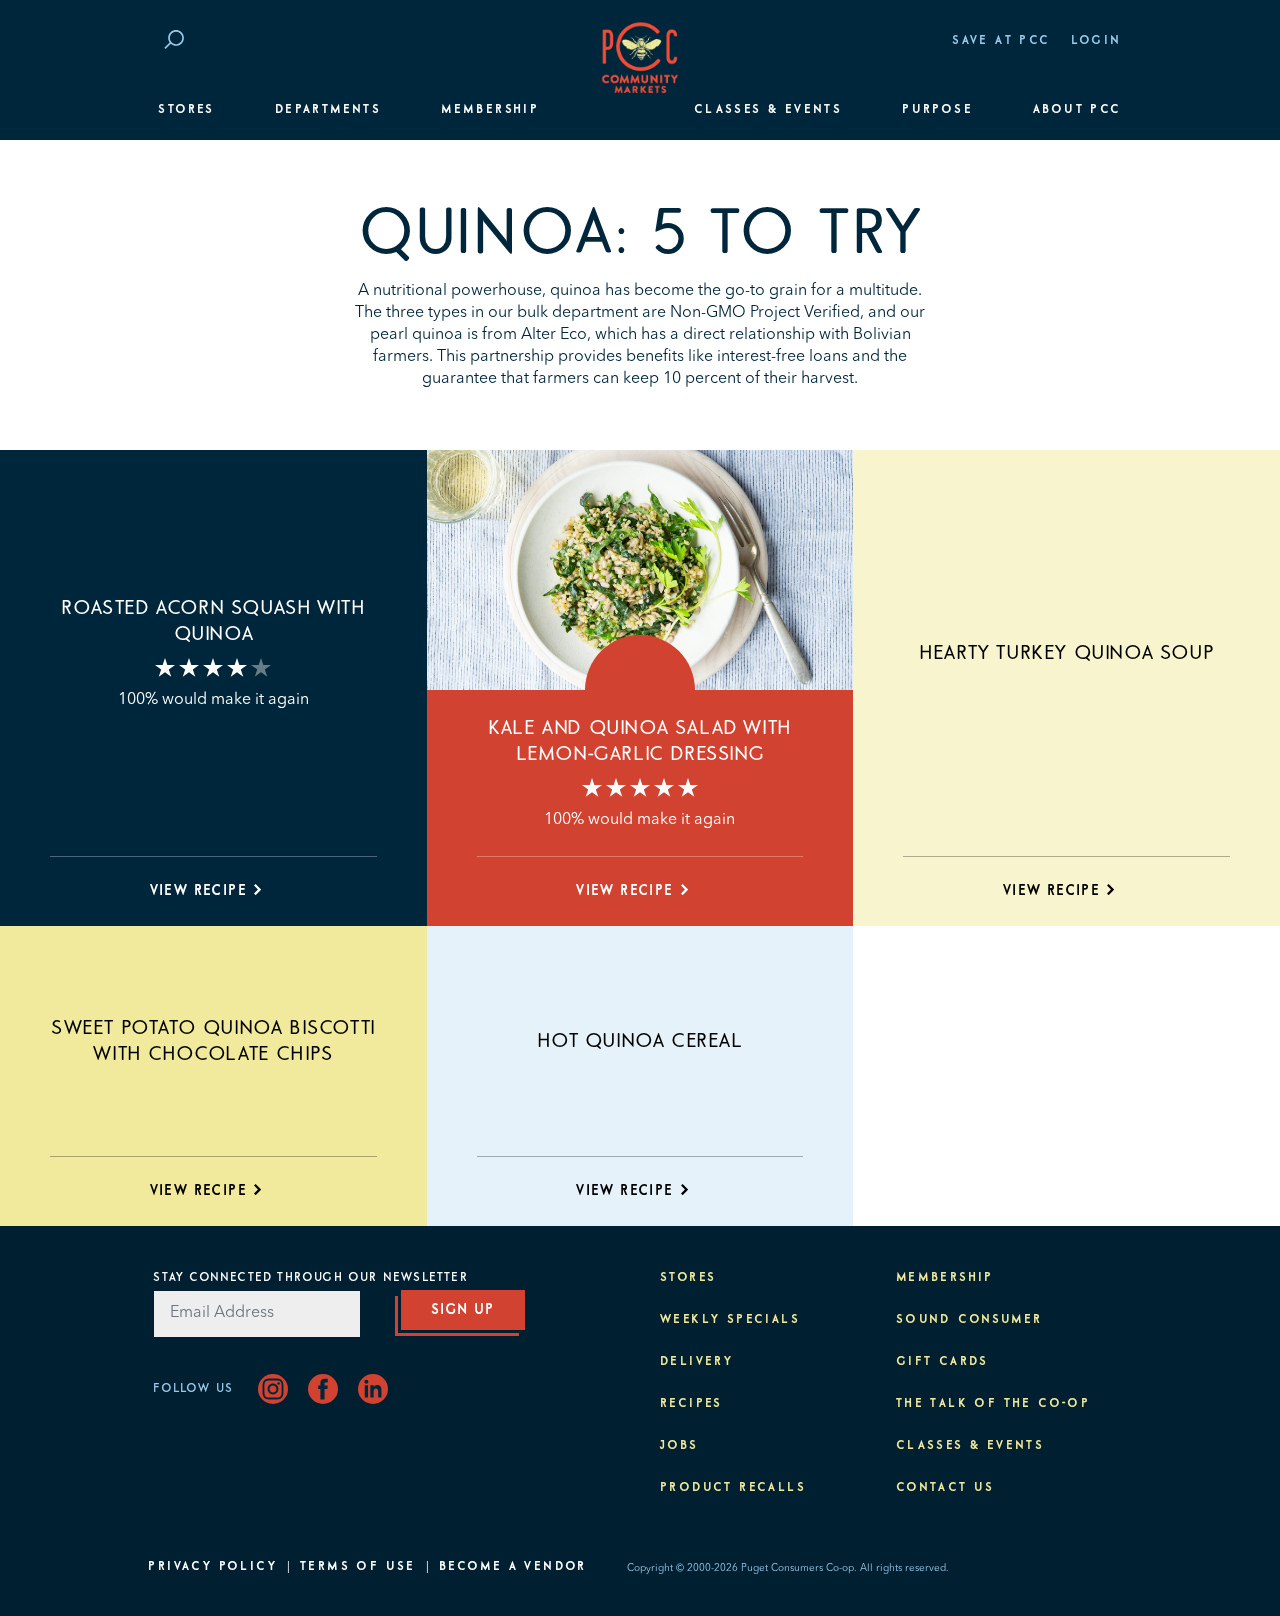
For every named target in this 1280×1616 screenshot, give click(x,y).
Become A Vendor (513, 1567)
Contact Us (945, 1488)
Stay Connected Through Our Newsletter (310, 1278)
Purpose (937, 110)
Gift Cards (942, 1362)
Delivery (696, 1362)
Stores (186, 110)
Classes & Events (768, 110)
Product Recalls (733, 1488)
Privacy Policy (212, 1567)
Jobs (679, 1446)
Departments (328, 110)
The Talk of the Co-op (993, 1404)
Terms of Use (358, 1567)
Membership (490, 110)
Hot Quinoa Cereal (639, 1041)
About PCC (1077, 110)
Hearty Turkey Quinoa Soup (1066, 653)
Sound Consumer (969, 1320)
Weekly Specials (730, 1320)
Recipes (691, 1404)
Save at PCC (1001, 41)
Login (1096, 41)
